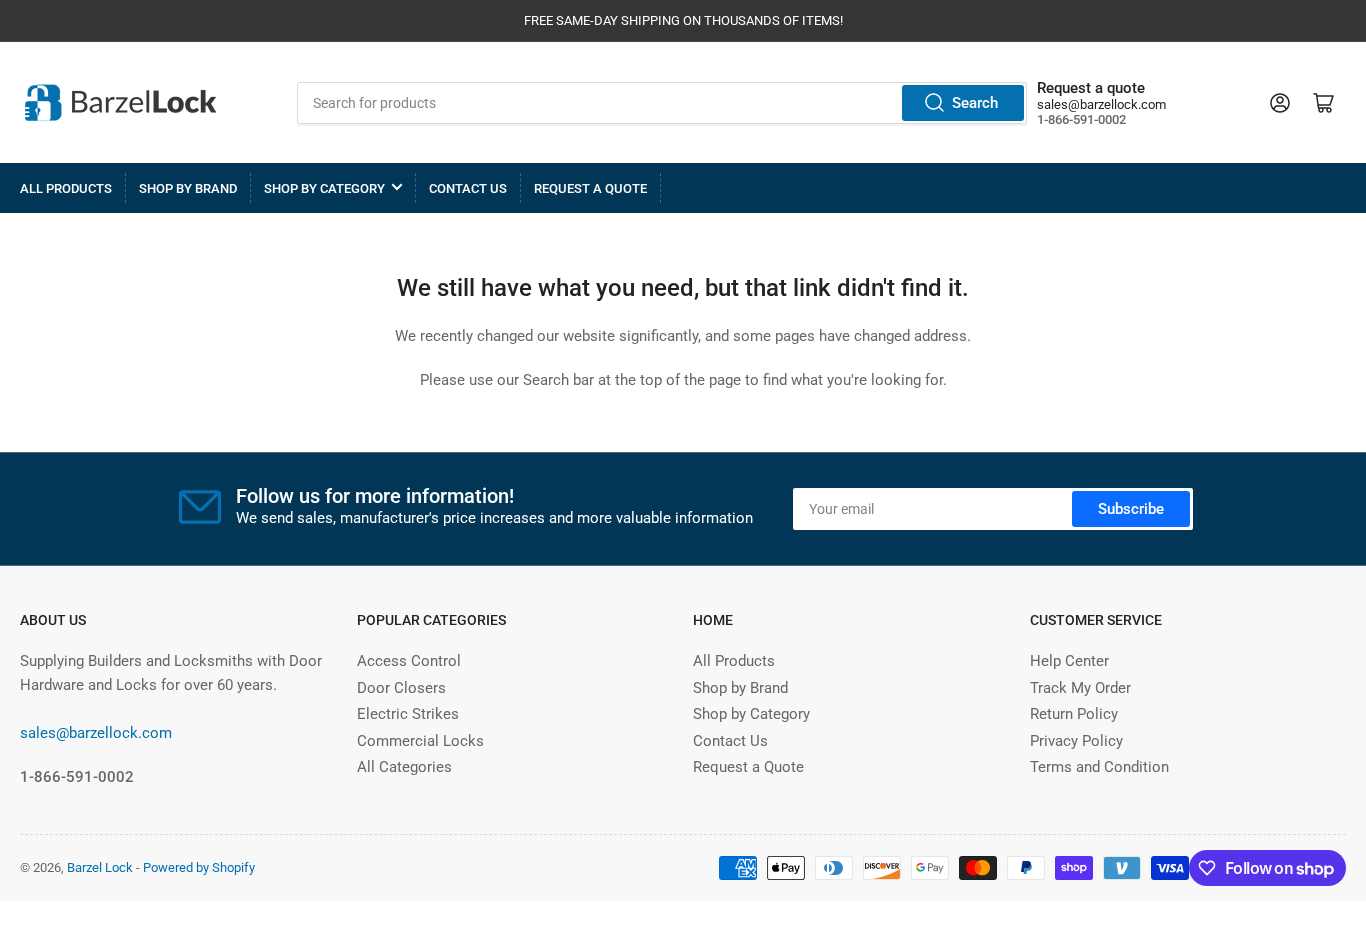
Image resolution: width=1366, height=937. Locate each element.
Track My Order (1080, 688)
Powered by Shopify (199, 867)
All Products (66, 188)
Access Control (409, 661)
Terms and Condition (1099, 767)
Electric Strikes (408, 714)
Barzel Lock (100, 867)
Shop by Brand (188, 188)
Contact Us (468, 188)
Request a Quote (590, 188)
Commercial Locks (420, 741)
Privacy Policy (1076, 741)
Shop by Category (324, 188)
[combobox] (662, 103)
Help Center (1069, 661)
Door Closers (401, 688)
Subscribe (1131, 509)
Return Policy (1074, 714)
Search (975, 103)
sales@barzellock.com (1101, 104)
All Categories (404, 767)
